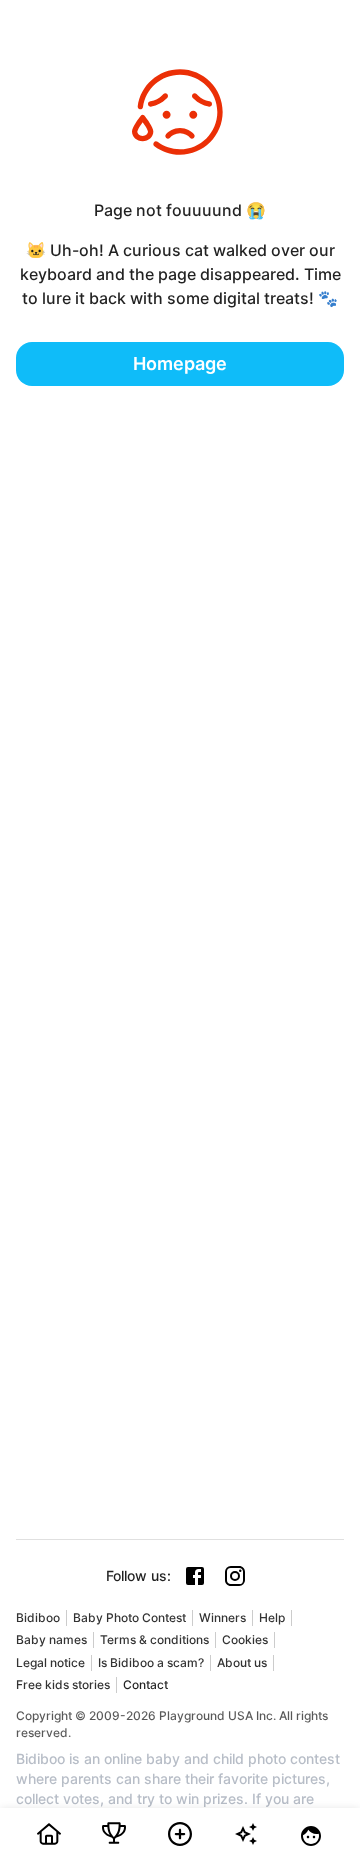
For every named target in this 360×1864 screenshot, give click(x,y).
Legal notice (50, 1662)
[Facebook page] (195, 1576)
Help (272, 1617)
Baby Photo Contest (129, 1617)
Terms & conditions (154, 1639)
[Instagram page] (235, 1576)
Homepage (180, 363)
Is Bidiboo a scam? (151, 1662)
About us (242, 1662)
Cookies (245, 1639)
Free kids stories (63, 1684)
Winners (222, 1617)
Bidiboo (38, 1617)
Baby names (51, 1639)
